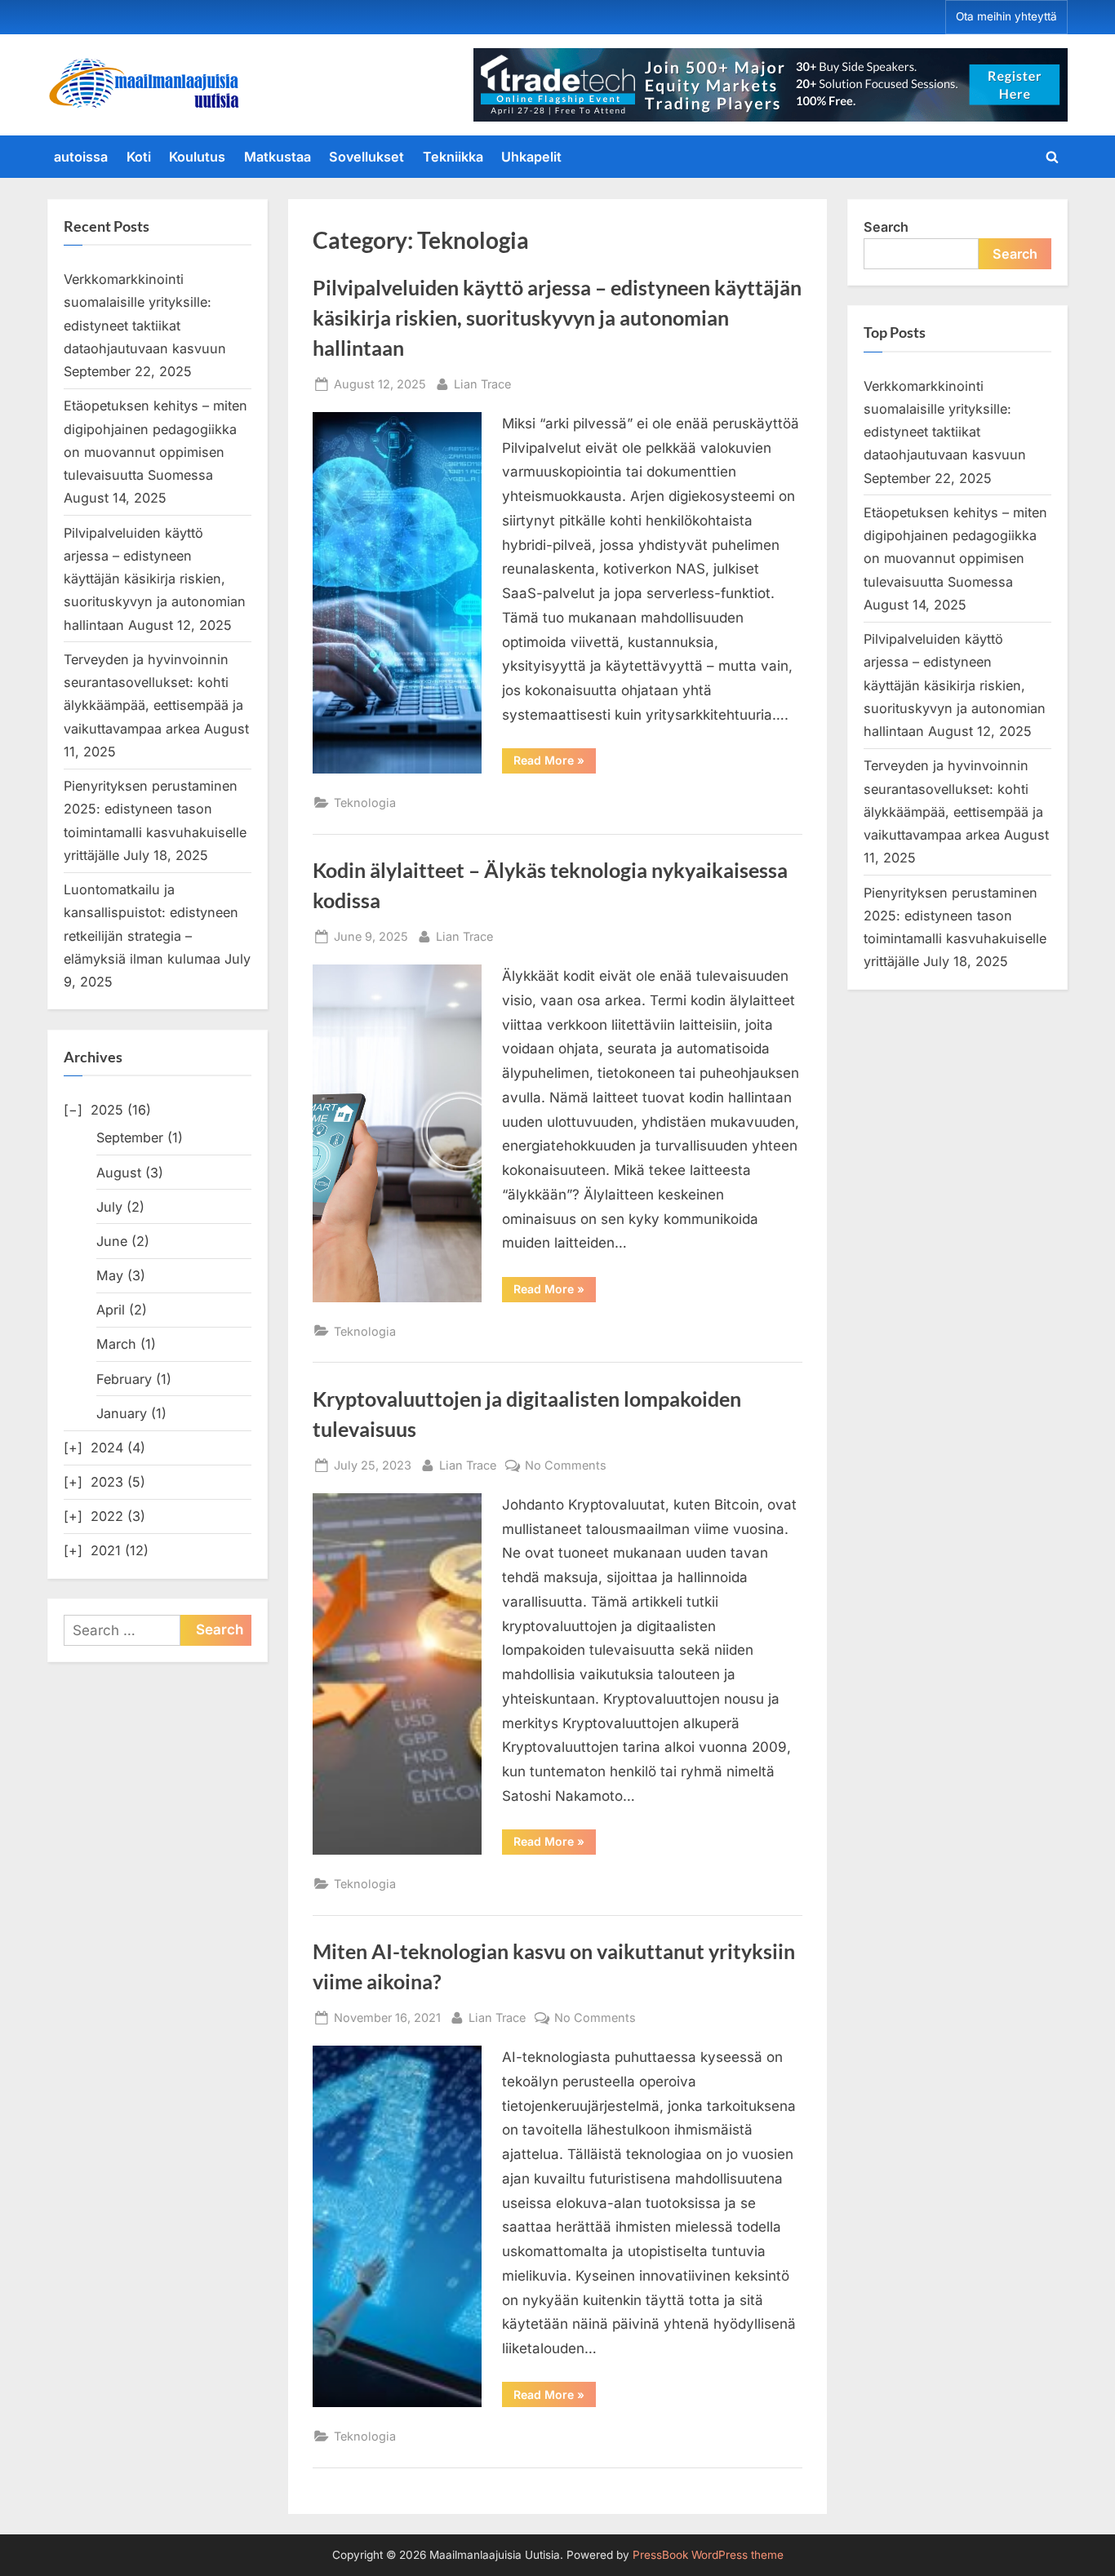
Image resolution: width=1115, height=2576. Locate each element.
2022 (107, 1516)
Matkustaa (278, 157)
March (116, 1344)
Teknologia (365, 803)
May (110, 1275)
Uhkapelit (531, 157)
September (130, 1137)
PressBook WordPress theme (708, 2555)
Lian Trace (482, 384)
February (124, 1379)
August (119, 1173)
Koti (139, 157)
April (111, 1310)
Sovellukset (366, 157)
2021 (106, 1550)
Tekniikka (453, 157)
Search (886, 227)
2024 (107, 1448)
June (112, 1241)
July (109, 1207)
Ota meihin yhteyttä (1006, 16)
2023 (107, 1482)
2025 (107, 1110)
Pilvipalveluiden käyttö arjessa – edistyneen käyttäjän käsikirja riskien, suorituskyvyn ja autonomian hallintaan (557, 318)
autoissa (81, 157)
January (122, 1413)
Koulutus (197, 157)
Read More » (555, 763)
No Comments (566, 1466)
